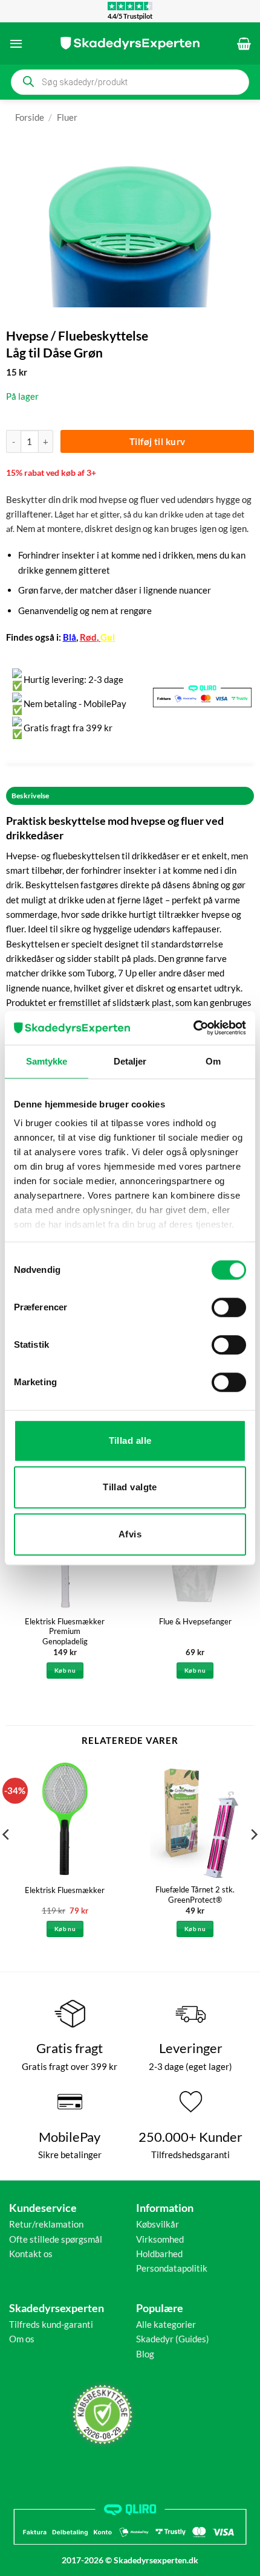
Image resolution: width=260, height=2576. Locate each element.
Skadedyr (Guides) (173, 2339)
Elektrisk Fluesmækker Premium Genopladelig (65, 1632)
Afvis (130, 1534)
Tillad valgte (130, 1487)
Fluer (67, 117)
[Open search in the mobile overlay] (130, 82)
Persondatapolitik (172, 2268)
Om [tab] (213, 1061)
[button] (16, 43)
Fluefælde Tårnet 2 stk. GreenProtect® (195, 1895)
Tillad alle (130, 1440)
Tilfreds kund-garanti (51, 2324)
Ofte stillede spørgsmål (56, 2239)
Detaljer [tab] (130, 1061)
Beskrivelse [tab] (31, 796)
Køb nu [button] (65, 1670)
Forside (30, 117)
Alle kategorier (166, 2324)
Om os (22, 2339)
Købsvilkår (158, 2224)
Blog (145, 2354)
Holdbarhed (159, 2254)
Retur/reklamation (46, 2224)
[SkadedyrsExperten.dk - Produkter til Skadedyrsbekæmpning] (130, 43)
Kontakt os (31, 2254)
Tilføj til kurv (158, 441)
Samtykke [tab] (47, 1061)
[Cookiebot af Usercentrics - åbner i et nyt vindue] (193, 1028)
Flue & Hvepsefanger (195, 1621)
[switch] (229, 1307)
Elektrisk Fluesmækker (65, 1890)
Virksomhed (160, 2239)
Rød (88, 637)
